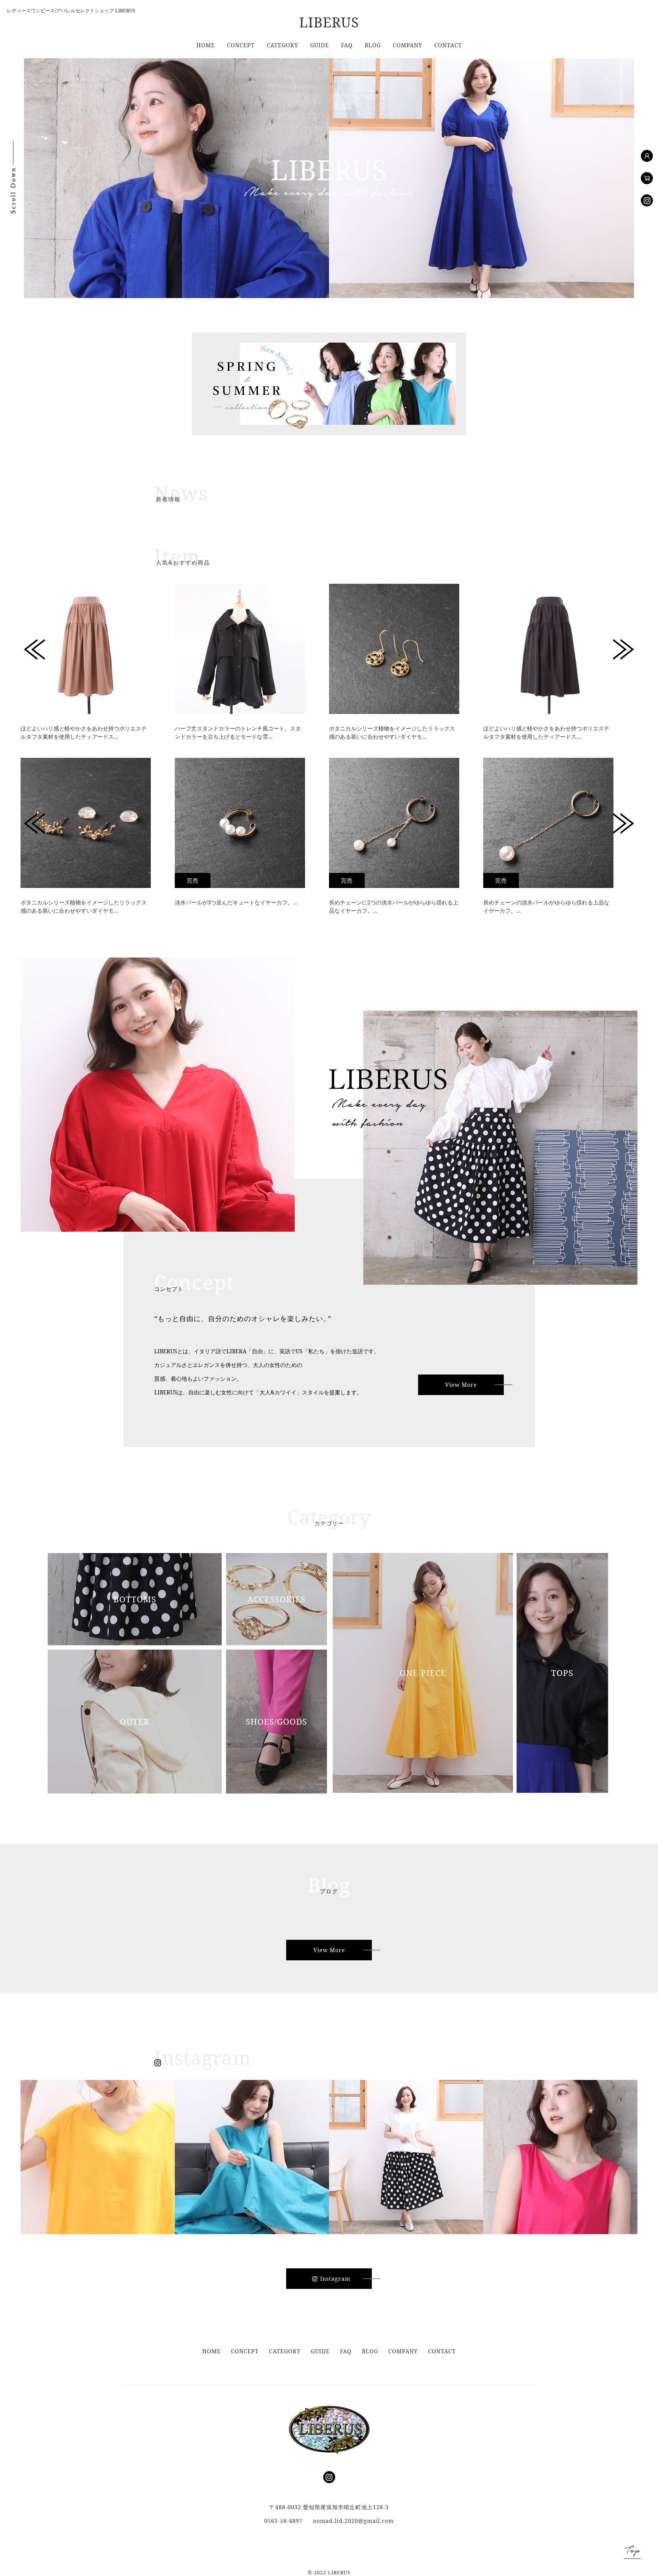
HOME (206, 45)
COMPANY (407, 45)
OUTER (135, 1721)
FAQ (347, 45)
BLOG (373, 45)
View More (461, 1385)
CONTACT (448, 45)
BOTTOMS (135, 1599)
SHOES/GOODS (276, 1721)
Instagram (335, 2279)
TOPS (562, 1673)
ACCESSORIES (277, 1599)
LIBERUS (329, 22)
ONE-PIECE (423, 1673)
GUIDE (320, 45)
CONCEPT (241, 45)
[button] (35, 650)
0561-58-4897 (283, 2521)
